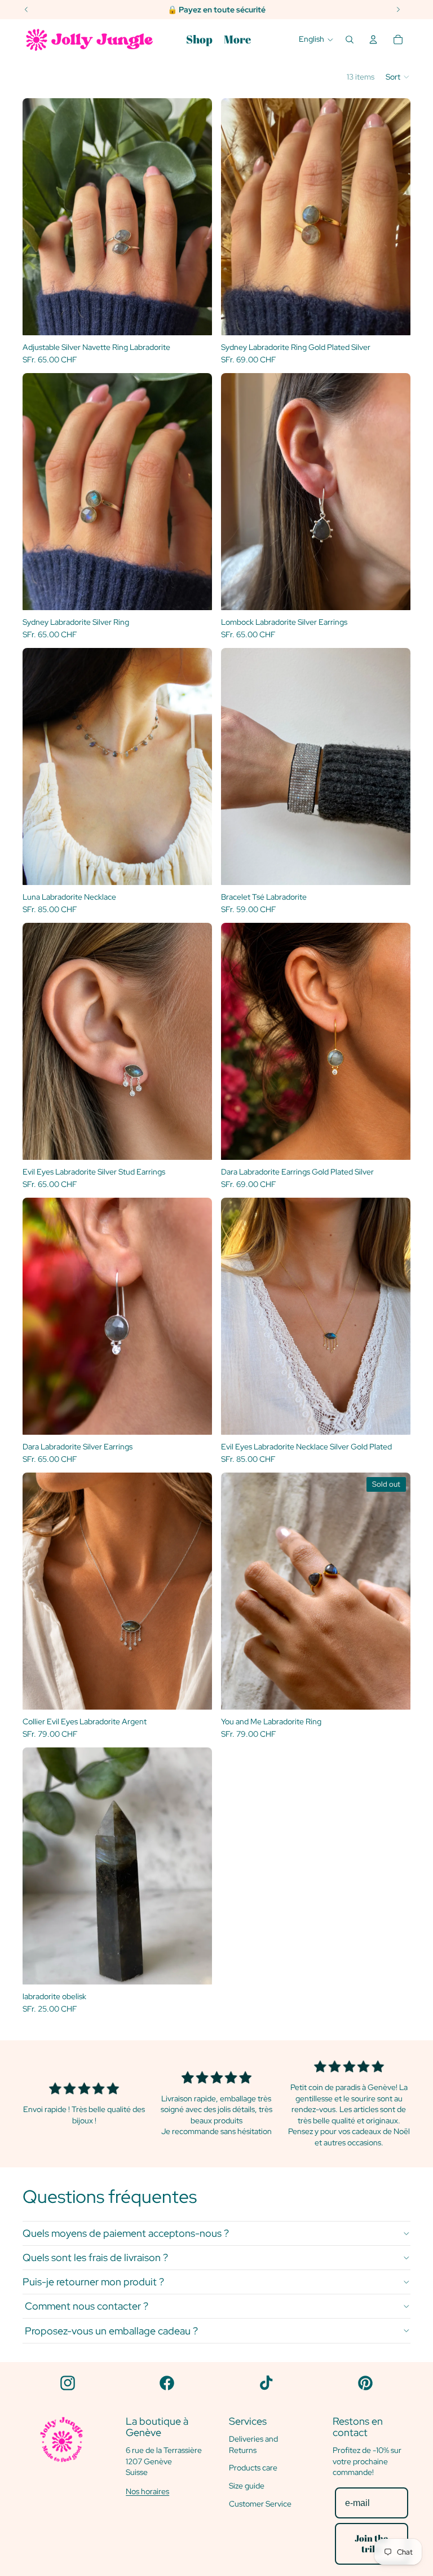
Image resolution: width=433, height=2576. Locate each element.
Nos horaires (147, 2491)
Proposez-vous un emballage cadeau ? (110, 2331)
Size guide (247, 2486)
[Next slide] (195, 217)
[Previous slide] (39, 217)
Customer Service (260, 2504)
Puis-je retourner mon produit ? (93, 2282)
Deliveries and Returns (253, 2444)
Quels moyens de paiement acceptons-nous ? (126, 2233)
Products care (253, 2468)
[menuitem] (199, 40)
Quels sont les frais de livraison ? (95, 2257)
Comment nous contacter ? (85, 2306)
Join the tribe (371, 2544)
